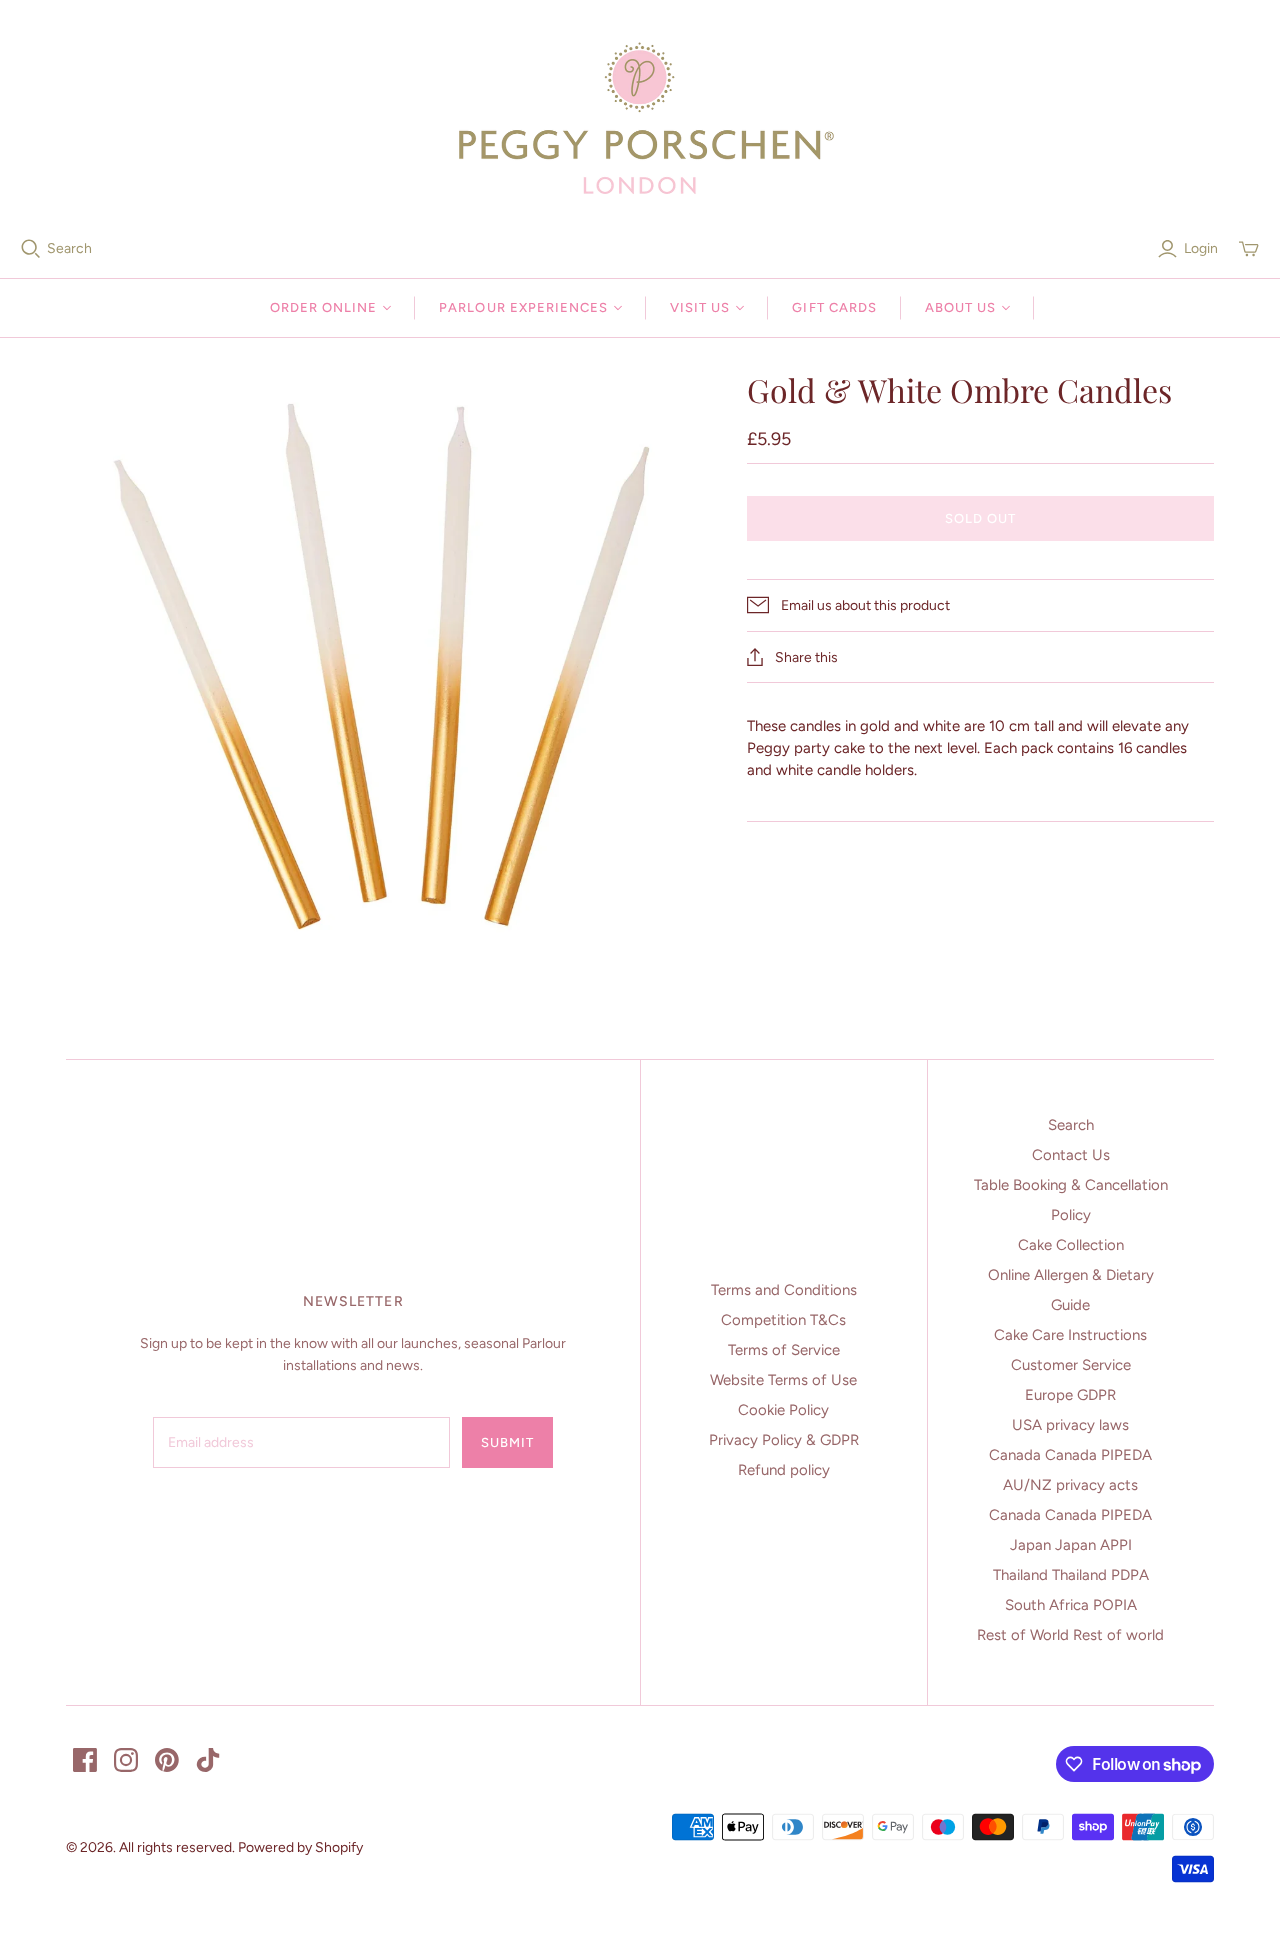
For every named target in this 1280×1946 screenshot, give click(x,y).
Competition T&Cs (783, 1320)
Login (1201, 248)
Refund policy (784, 1470)
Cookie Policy (783, 1410)
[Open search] (31, 249)
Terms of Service (784, 1350)
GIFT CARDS (834, 307)
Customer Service (1071, 1365)
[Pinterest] (167, 1760)
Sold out (980, 518)
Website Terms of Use (783, 1380)
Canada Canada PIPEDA (1070, 1455)
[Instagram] (126, 1760)
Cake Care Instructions (1070, 1335)
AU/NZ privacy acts (1070, 1485)
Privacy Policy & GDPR (784, 1440)
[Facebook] (85, 1760)
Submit (507, 1442)
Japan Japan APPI (1071, 1545)
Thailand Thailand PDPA (1071, 1575)
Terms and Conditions (784, 1290)
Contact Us (1071, 1155)
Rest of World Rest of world (1070, 1635)
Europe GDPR (1070, 1395)
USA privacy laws (1070, 1425)
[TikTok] (208, 1760)
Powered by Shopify (300, 1847)
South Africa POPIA (1071, 1605)
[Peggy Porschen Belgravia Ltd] (640, 118)
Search (69, 248)
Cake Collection (1071, 1245)
